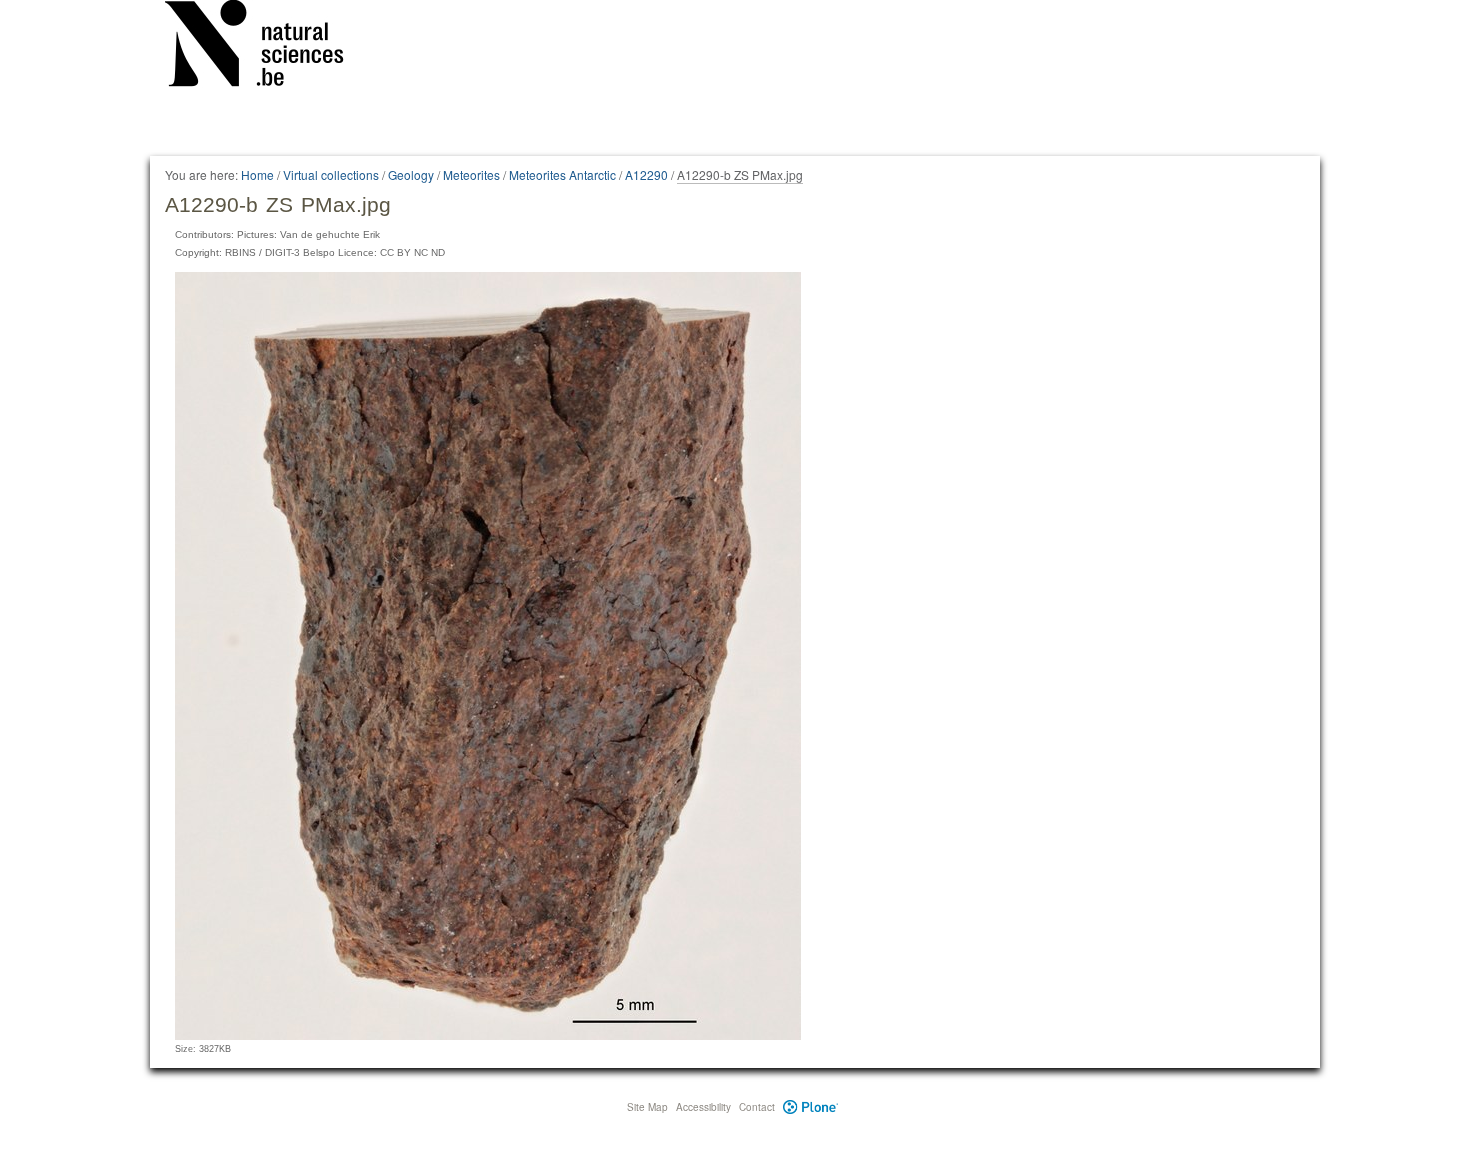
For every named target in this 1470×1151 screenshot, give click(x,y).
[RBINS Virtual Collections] (267, 47)
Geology (411, 174)
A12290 (646, 174)
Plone (810, 1107)
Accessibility (703, 1107)
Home (257, 174)
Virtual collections (331, 174)
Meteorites (471, 174)
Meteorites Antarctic (562, 174)
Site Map (647, 1107)
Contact (757, 1107)
